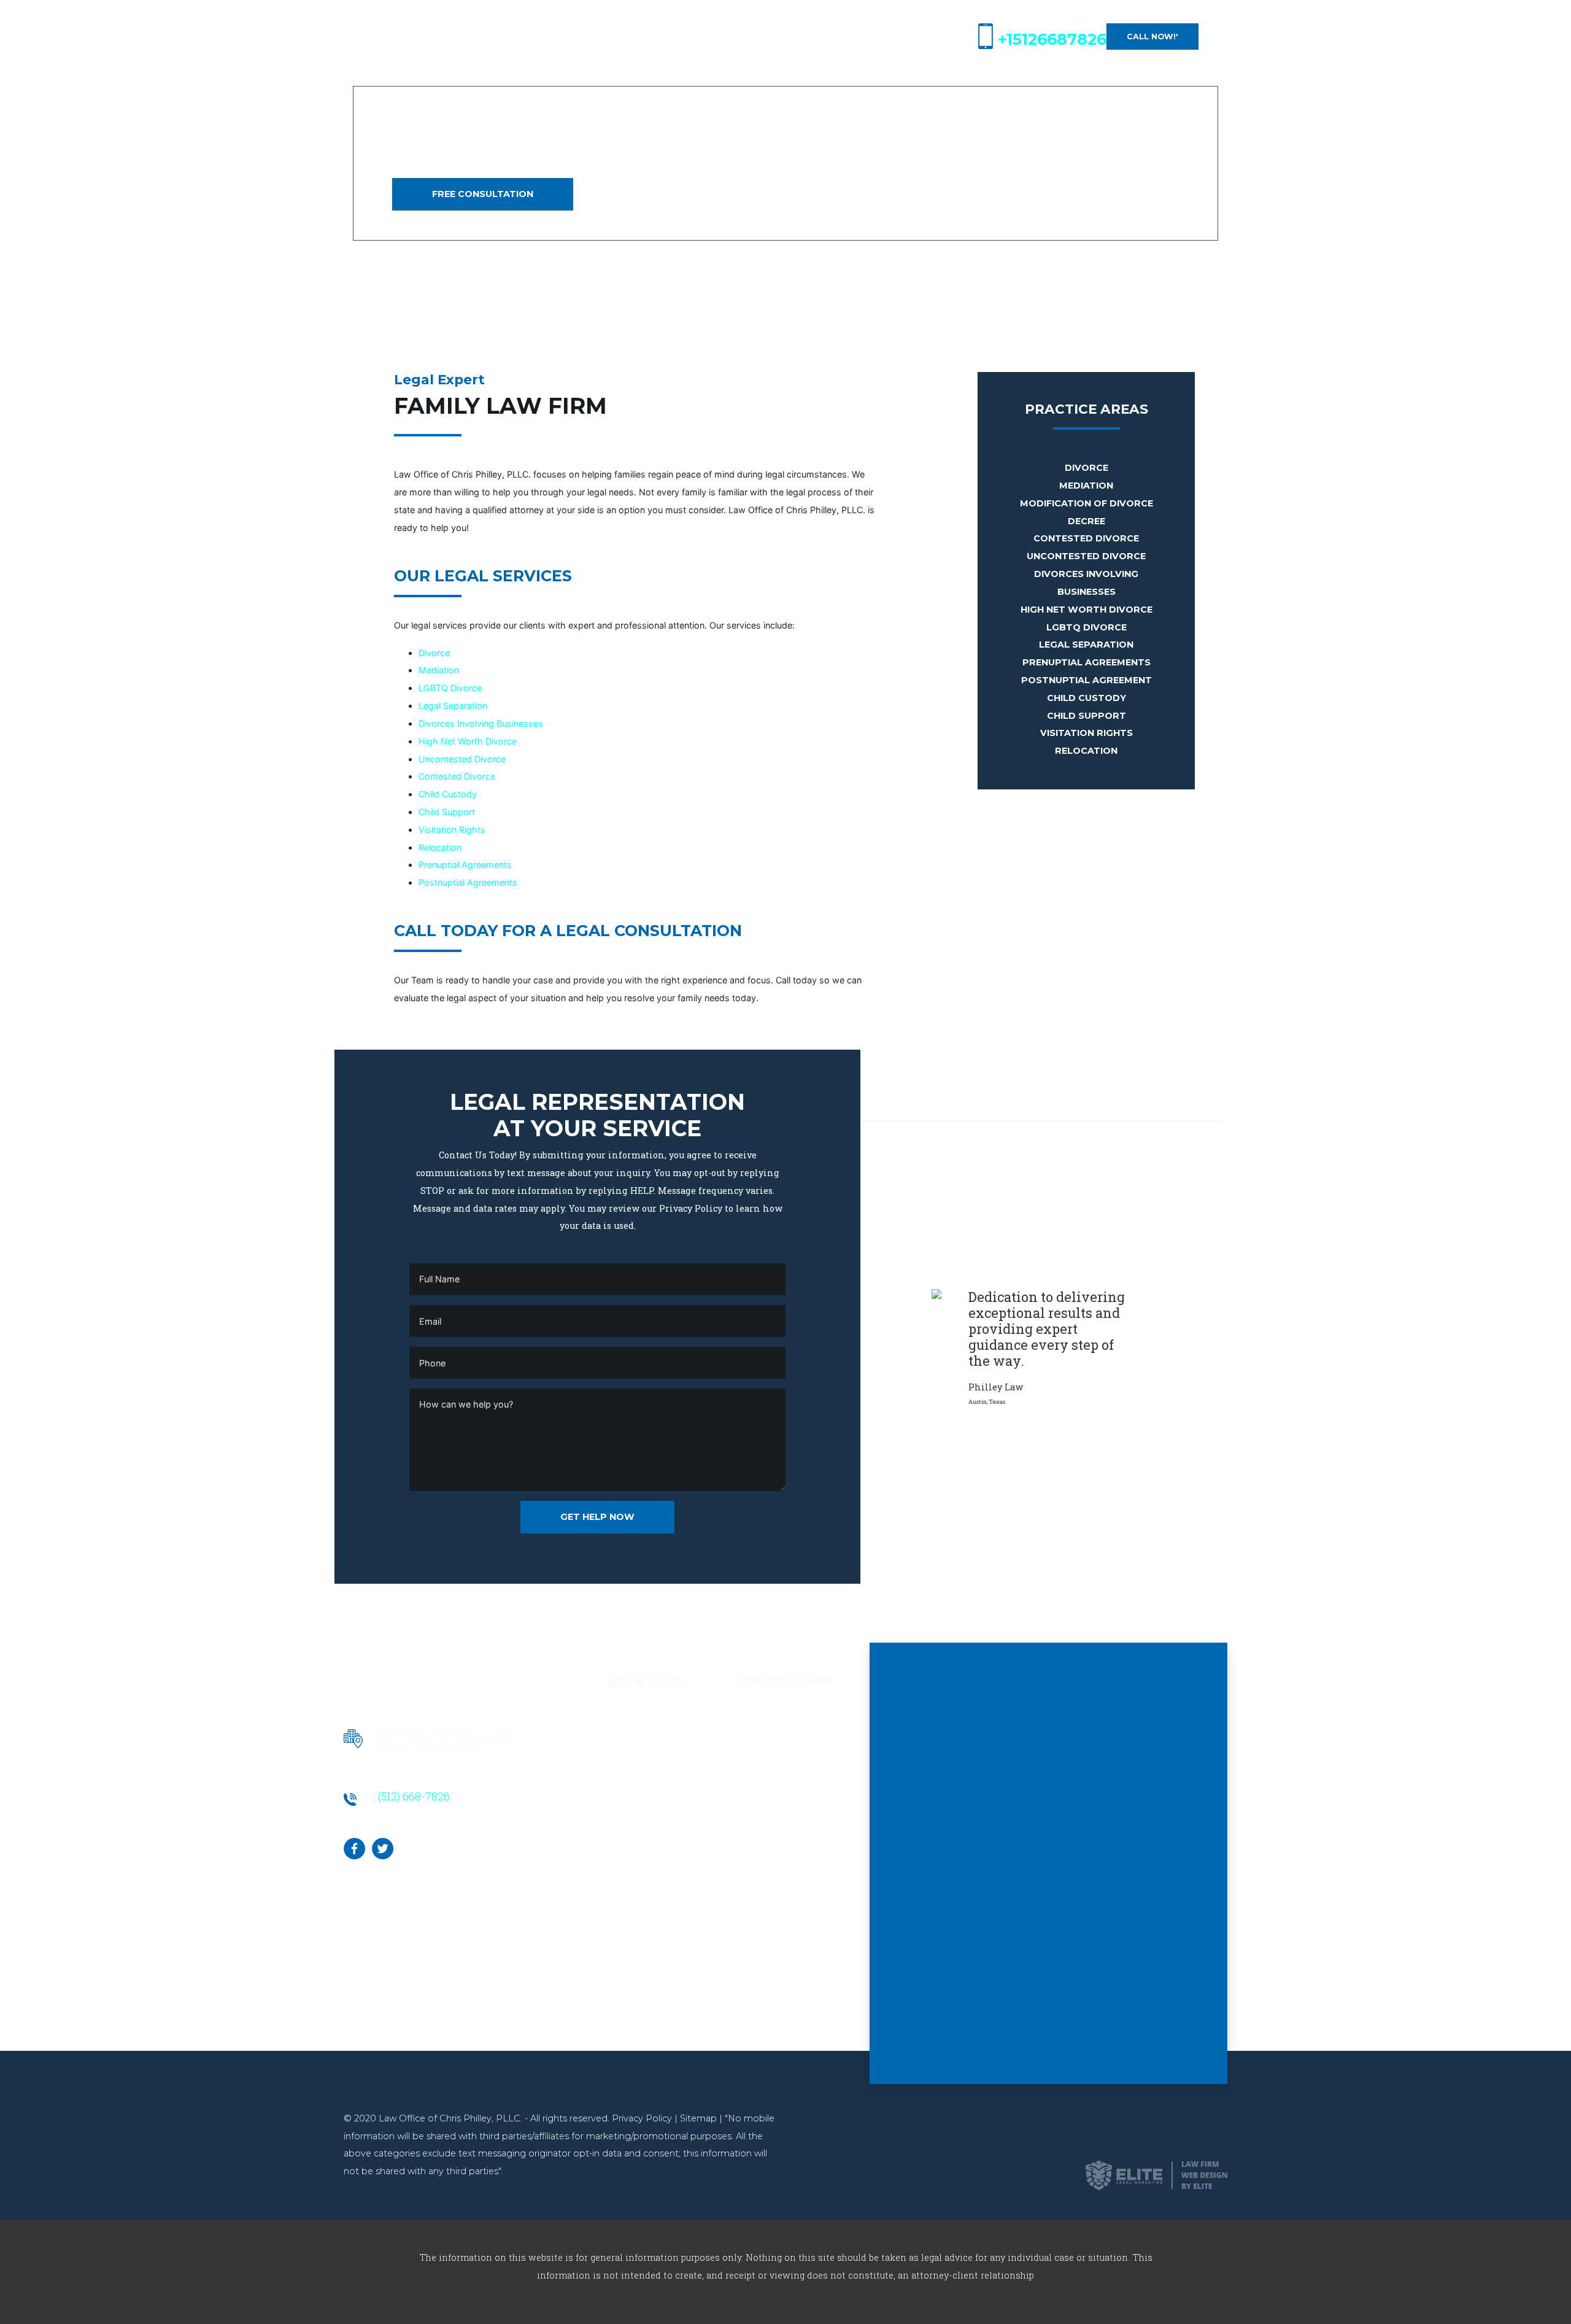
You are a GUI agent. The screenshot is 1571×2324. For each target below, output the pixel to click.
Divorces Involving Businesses (481, 723)
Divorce (434, 653)
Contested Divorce (457, 776)
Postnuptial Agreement (1087, 680)
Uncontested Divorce (462, 759)
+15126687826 (1052, 39)
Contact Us (631, 1741)
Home (620, 1706)
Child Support (447, 812)
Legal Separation (453, 706)
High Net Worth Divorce (468, 741)
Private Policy (638, 1759)
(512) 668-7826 (414, 1796)
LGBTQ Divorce (450, 688)
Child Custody (448, 794)
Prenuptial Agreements (465, 865)
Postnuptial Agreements (468, 882)
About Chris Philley (649, 1723)
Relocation (440, 847)
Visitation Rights (452, 830)
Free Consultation (483, 194)
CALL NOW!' (1152, 37)
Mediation (439, 670)
